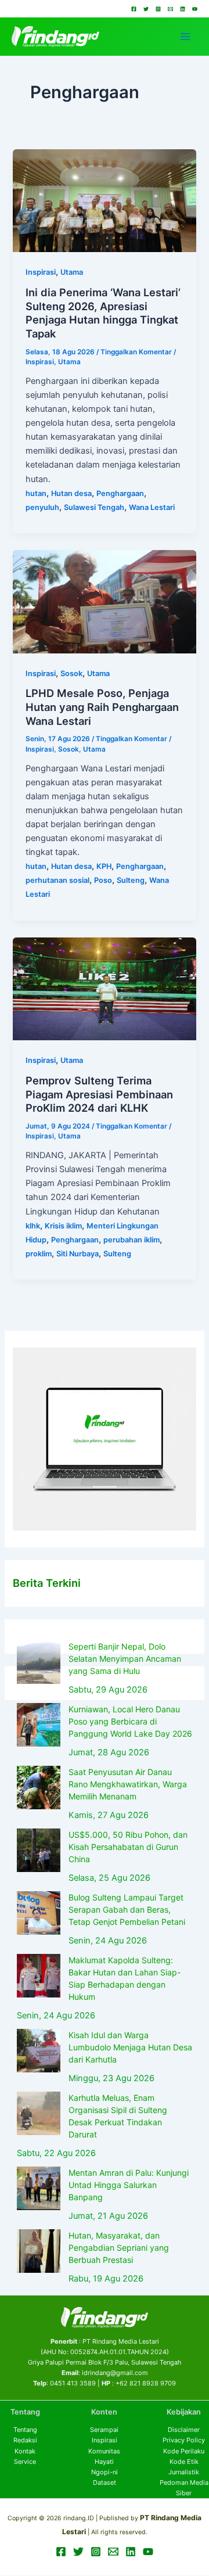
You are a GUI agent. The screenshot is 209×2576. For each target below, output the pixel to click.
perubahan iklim (131, 1240)
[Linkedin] (183, 9)
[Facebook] (134, 9)
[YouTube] (195, 9)
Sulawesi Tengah (94, 507)
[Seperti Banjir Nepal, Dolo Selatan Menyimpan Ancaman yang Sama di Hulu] (39, 1662)
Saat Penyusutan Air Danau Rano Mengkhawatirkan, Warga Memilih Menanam (128, 1784)
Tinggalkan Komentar (136, 352)
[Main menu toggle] (185, 37)
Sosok (71, 673)
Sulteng (131, 880)
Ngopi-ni (105, 2472)
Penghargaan (120, 493)
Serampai (104, 2430)
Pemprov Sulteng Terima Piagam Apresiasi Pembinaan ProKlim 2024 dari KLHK (99, 1094)
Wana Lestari (152, 507)
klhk (33, 1226)
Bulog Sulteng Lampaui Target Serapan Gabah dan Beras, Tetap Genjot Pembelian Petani (127, 1909)
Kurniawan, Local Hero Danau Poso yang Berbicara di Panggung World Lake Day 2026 (130, 1721)
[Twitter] (146, 9)
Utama (72, 272)
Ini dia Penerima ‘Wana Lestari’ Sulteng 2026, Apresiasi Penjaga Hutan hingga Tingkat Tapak (103, 313)
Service (25, 2462)
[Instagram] (158, 9)
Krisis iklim (63, 1226)
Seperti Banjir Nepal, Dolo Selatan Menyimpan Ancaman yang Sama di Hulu (125, 1659)
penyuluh (42, 507)
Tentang (25, 2430)
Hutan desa (71, 493)
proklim (39, 1254)
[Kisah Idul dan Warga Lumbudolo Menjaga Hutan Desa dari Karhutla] (39, 2051)
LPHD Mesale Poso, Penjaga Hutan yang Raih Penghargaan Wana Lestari (102, 707)
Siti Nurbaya (78, 1254)
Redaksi (25, 2440)
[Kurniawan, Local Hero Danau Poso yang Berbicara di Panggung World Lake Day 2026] (39, 1725)
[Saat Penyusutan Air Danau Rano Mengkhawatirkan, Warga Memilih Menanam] (39, 1788)
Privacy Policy (184, 2440)
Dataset (105, 2482)
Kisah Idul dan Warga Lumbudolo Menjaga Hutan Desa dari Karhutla (130, 2047)
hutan (36, 493)
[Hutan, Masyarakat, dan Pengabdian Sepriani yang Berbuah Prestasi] (39, 2251)
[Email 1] (170, 9)
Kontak (25, 2451)
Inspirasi (41, 272)
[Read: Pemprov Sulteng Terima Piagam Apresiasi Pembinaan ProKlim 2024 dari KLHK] (104, 989)
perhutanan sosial (57, 880)
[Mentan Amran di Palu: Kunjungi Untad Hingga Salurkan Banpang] (39, 2188)
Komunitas (104, 2451)
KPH (104, 866)
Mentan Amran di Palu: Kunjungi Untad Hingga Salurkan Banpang (129, 2185)
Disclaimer (184, 2430)
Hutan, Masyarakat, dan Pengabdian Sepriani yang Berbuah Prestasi (119, 2248)
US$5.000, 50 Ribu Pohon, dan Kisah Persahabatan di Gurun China (128, 1847)
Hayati (104, 2462)
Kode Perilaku (184, 2451)
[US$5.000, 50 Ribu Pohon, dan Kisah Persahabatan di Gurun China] (39, 1850)
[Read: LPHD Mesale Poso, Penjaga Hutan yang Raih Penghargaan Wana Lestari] (104, 601)
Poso (103, 880)
